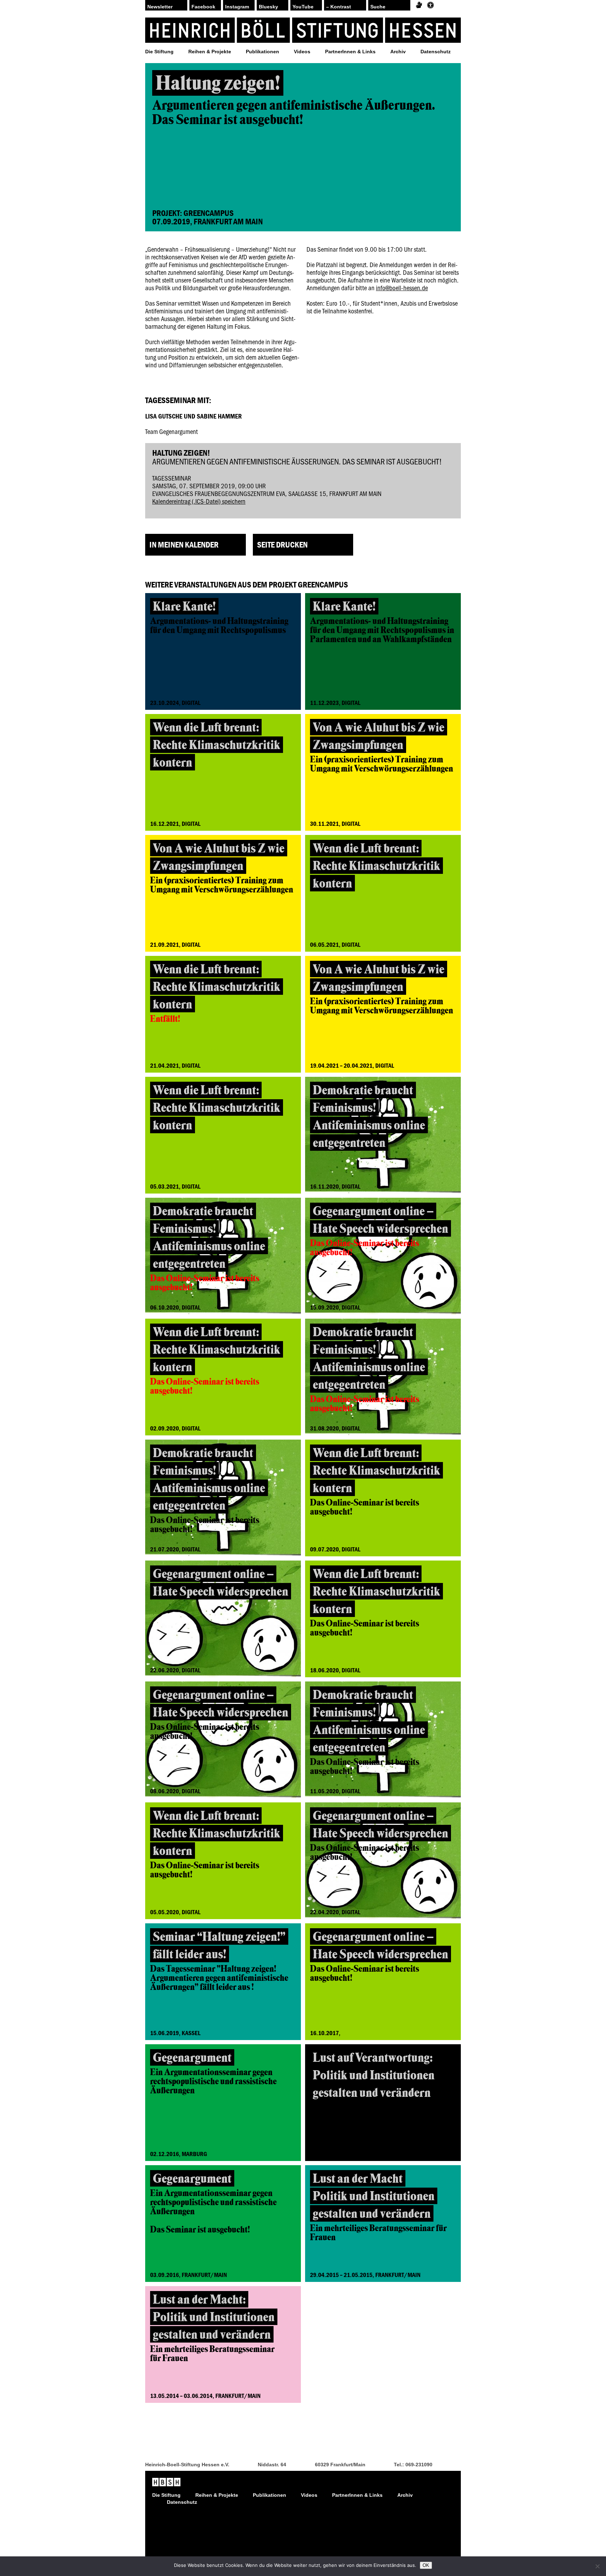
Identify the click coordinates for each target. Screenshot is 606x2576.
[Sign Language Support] (419, 5)
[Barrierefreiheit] (430, 5)
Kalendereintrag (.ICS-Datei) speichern (199, 501)
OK (426, 2565)
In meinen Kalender (184, 545)
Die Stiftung (159, 52)
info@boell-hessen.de (402, 288)
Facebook (203, 7)
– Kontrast (339, 7)
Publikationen (262, 52)
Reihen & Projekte (210, 52)
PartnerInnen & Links (350, 52)
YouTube (303, 7)
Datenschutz (436, 52)
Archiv (398, 52)
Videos (302, 52)
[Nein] (597, 2566)
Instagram (237, 7)
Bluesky (268, 7)
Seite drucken (282, 545)
